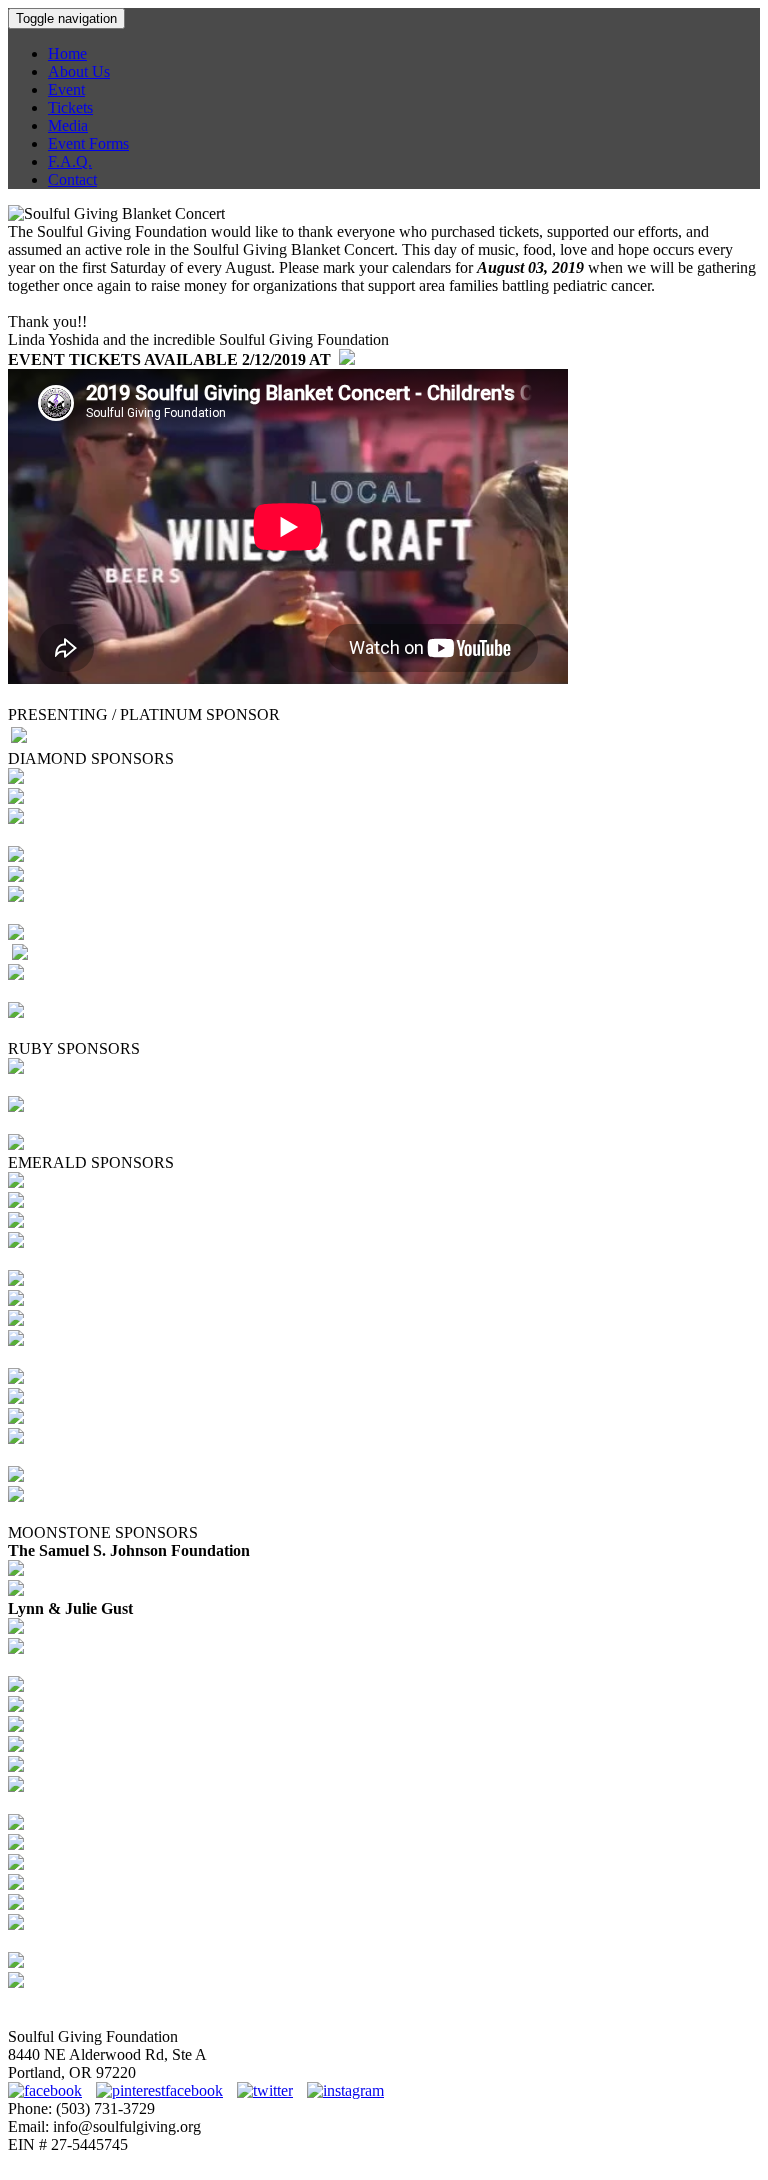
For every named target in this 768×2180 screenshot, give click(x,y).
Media (68, 125)
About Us (79, 71)
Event (66, 89)
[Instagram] (345, 2090)
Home (67, 53)
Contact (72, 179)
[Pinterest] (164, 2090)
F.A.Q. (70, 161)
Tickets (70, 107)
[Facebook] (50, 2090)
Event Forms (88, 143)
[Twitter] (270, 2090)
